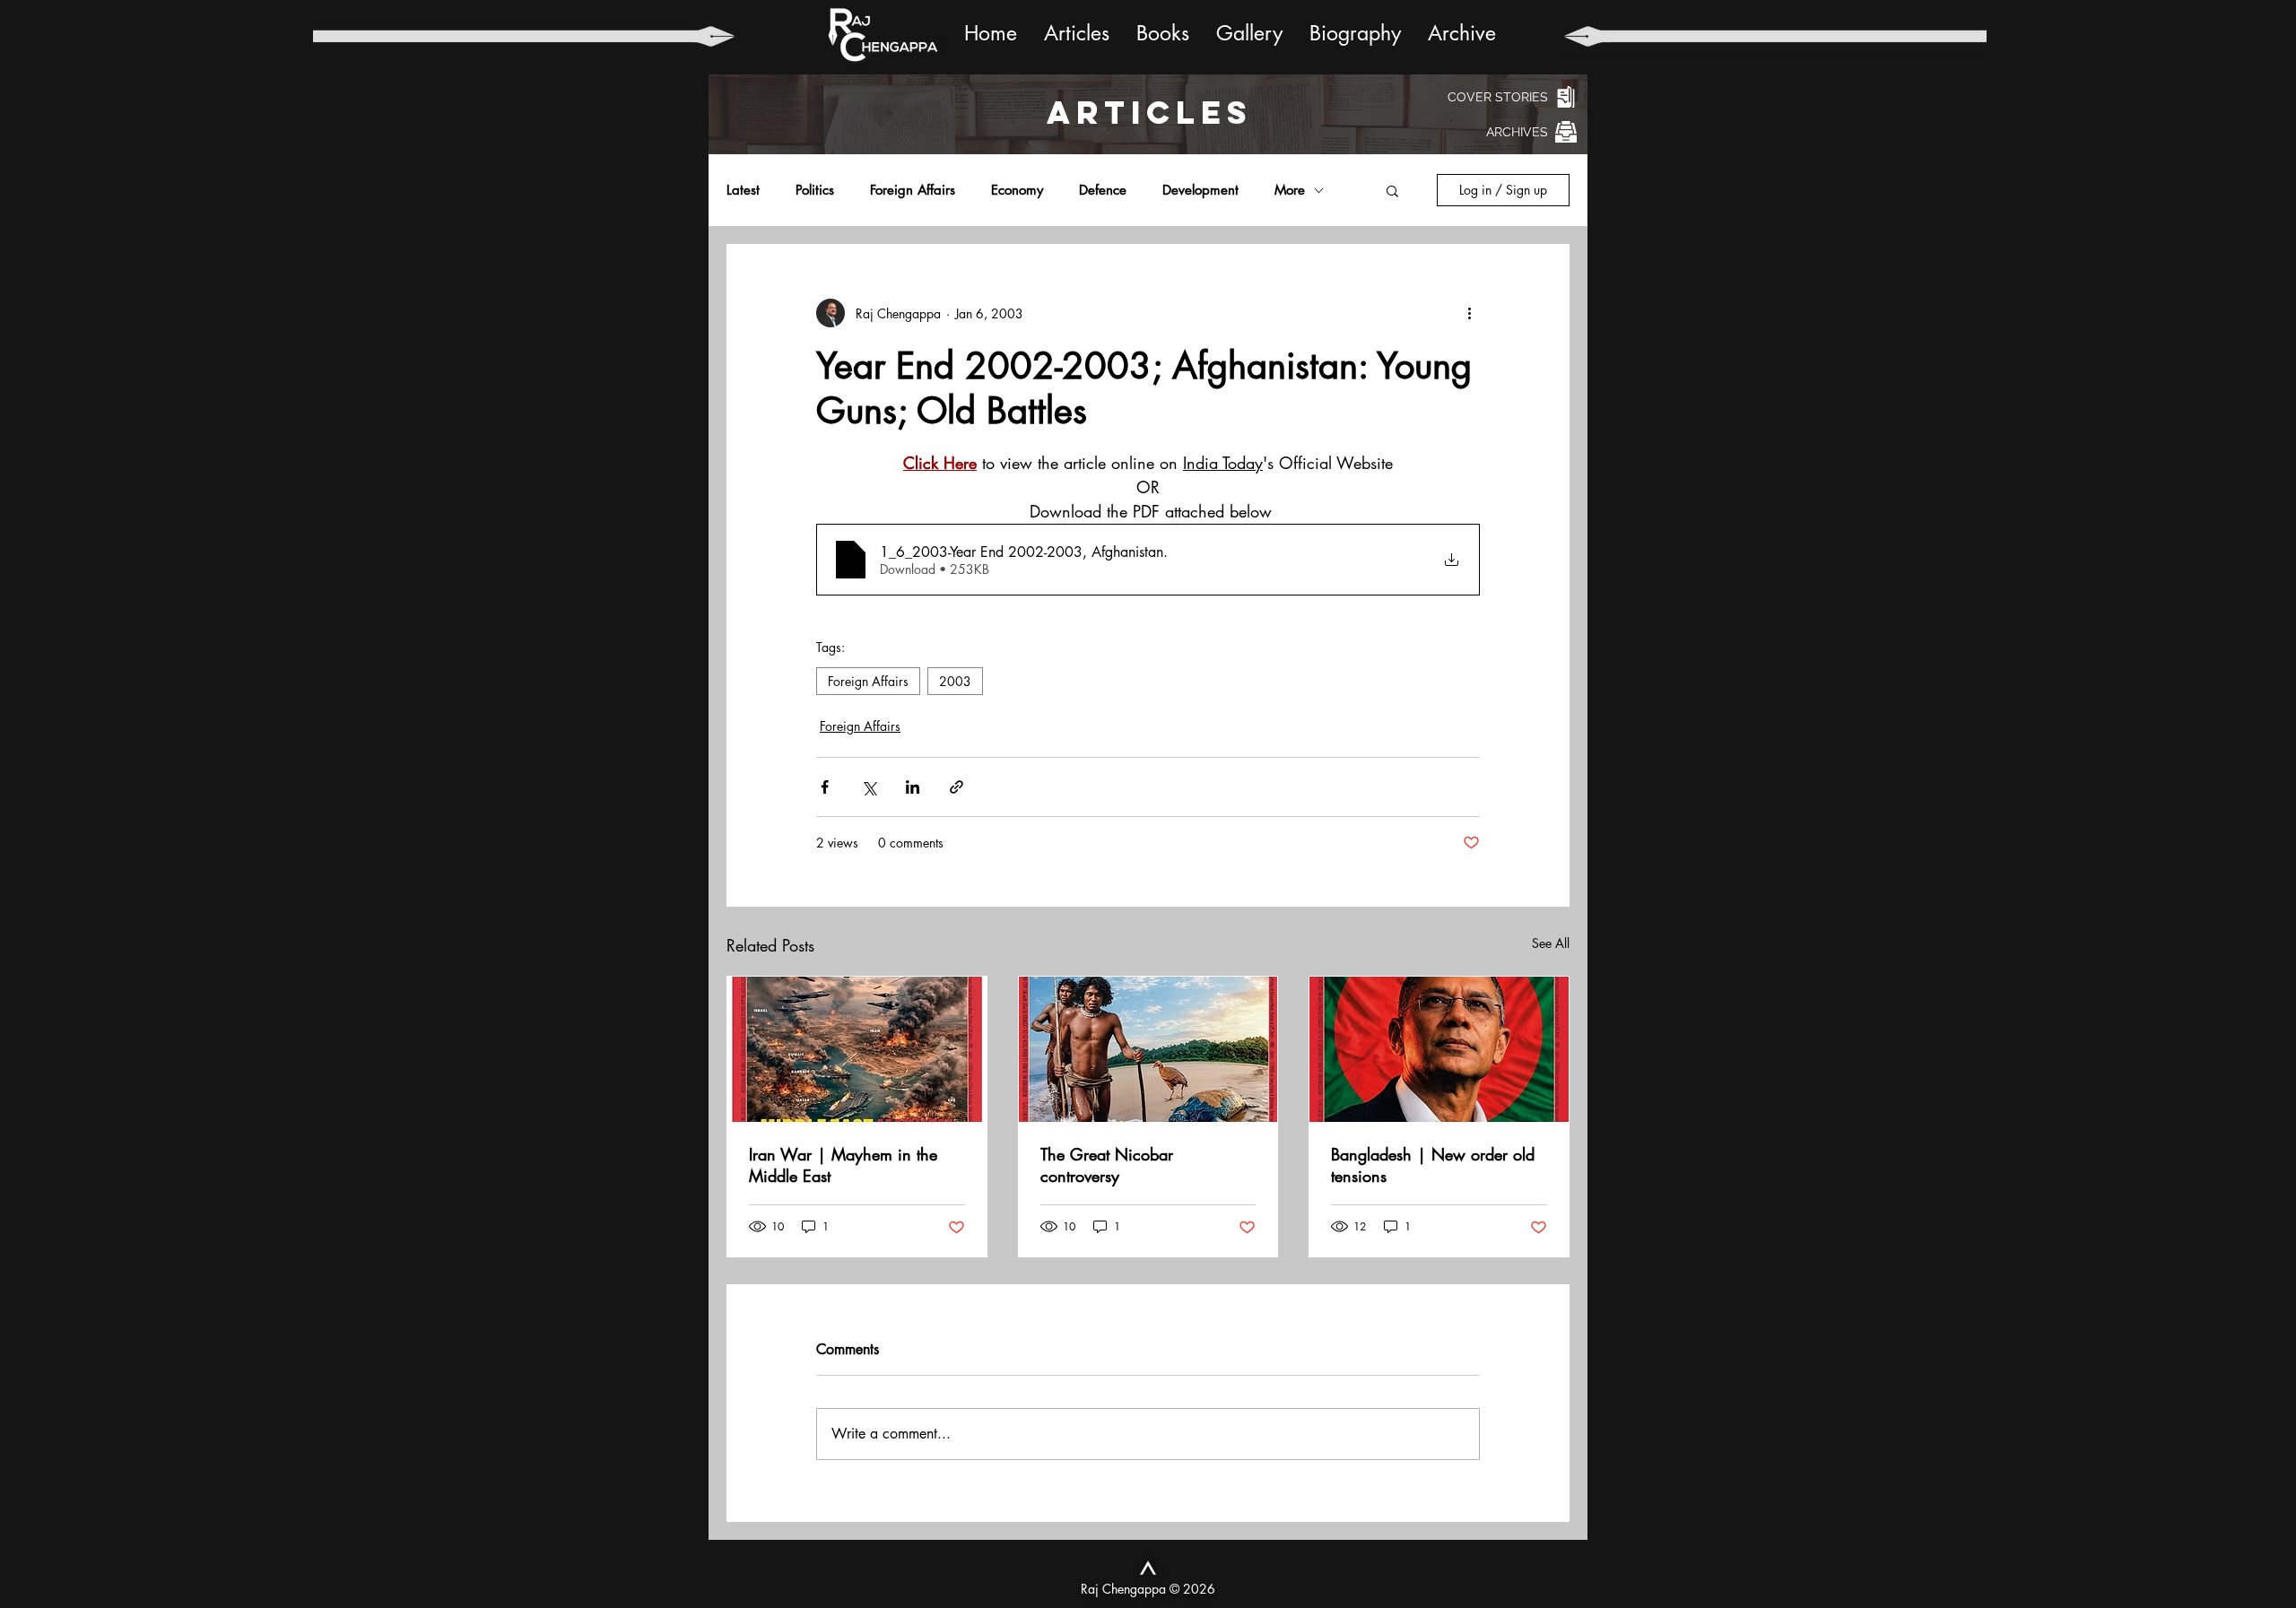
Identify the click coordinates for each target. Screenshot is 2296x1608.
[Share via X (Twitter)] (869, 787)
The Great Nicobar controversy (1107, 1165)
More (1290, 190)
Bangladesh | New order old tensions (1433, 1165)
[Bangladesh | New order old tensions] (1439, 1049)
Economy (1017, 190)
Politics (815, 190)
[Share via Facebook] (825, 787)
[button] (1392, 190)
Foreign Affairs (913, 190)
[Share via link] (957, 787)
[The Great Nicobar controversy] (1148, 1049)
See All (1551, 943)
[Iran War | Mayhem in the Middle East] (857, 1049)
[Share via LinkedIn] (913, 787)
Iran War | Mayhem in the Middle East (843, 1165)
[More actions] (1469, 313)
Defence (1103, 190)
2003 (955, 681)
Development (1200, 190)
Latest (743, 190)
